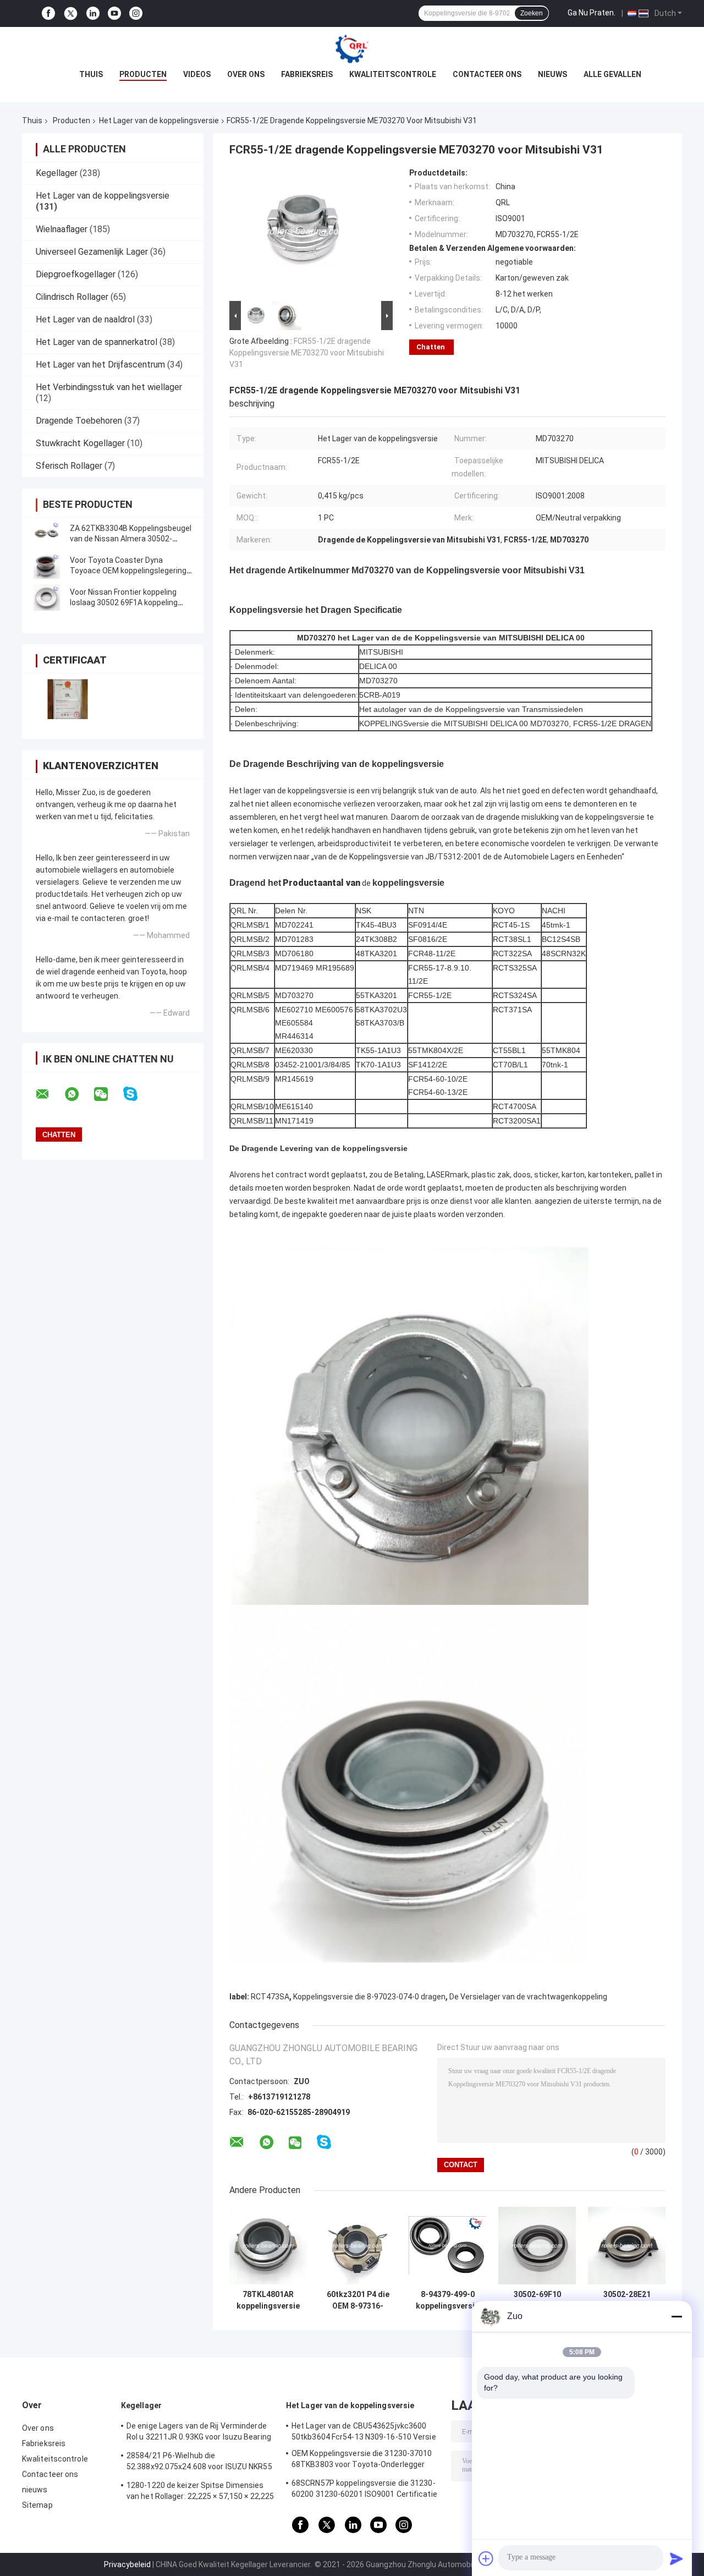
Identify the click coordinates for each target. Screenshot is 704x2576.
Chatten (431, 347)
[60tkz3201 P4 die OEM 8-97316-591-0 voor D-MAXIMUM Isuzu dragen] (358, 2246)
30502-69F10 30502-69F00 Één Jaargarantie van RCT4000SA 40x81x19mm (537, 2300)
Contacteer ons (487, 74)
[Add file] (486, 2558)
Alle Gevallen (612, 74)
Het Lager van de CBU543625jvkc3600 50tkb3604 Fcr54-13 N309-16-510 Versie (364, 2431)
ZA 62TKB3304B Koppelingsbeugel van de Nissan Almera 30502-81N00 (131, 539)
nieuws (552, 74)
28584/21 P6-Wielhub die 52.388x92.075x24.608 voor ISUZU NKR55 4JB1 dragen (199, 2463)
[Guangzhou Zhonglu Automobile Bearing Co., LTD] (352, 49)
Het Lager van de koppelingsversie (159, 120)
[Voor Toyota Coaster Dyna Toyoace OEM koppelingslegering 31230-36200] (47, 566)
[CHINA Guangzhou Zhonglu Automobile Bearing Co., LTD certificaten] (67, 699)
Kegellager (57, 173)
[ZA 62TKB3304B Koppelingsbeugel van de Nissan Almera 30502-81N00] (47, 534)
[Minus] (676, 2316)
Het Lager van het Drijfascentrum (100, 365)
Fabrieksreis (307, 74)
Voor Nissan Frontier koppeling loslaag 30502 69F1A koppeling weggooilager (124, 602)
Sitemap (37, 2505)
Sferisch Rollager (69, 466)
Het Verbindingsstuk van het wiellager (109, 387)
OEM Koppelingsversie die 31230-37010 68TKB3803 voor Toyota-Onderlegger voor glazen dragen (362, 2460)
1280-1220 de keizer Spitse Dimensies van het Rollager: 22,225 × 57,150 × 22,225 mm (200, 2492)
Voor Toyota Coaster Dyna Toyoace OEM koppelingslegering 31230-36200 (128, 571)
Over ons (246, 74)
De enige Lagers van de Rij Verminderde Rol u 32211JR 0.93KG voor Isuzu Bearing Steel (199, 2433)
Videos (197, 74)
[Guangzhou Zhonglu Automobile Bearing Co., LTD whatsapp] (79, 1094)
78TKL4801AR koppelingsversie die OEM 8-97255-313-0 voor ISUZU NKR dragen (268, 2300)
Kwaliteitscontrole (393, 74)
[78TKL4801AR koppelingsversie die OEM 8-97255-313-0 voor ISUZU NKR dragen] (268, 2246)
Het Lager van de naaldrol (85, 319)
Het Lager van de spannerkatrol (97, 342)
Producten (143, 74)
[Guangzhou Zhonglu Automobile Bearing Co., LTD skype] (137, 1094)
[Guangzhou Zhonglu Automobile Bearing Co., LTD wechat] (108, 1094)
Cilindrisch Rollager (72, 297)
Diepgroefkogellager (76, 274)
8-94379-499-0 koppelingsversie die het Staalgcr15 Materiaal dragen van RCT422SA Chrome (447, 2300)
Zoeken (532, 13)
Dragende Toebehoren (79, 421)
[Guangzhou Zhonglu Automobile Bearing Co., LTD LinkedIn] (93, 13)
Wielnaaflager (62, 229)
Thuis (91, 74)
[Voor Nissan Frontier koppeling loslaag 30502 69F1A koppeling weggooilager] (47, 598)
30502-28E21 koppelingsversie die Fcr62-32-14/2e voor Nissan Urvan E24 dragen (627, 2300)
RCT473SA (270, 1997)
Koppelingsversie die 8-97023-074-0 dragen (369, 1997)
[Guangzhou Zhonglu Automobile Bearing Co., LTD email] (50, 1094)
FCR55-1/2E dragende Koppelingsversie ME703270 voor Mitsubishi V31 (307, 353)
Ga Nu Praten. (592, 13)
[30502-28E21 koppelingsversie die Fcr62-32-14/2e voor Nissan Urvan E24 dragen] (627, 2246)
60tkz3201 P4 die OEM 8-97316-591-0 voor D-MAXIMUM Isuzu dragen (358, 2300)
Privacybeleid (127, 2564)
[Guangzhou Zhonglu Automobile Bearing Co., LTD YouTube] (114, 13)
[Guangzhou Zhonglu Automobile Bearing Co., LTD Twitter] (71, 14)
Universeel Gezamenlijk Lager (92, 252)
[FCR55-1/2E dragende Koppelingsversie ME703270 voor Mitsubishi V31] (306, 233)
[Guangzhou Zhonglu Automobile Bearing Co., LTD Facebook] (48, 13)
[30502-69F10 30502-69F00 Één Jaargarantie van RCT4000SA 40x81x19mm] (537, 2246)
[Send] (676, 2558)
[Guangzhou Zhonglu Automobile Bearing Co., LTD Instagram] (136, 13)
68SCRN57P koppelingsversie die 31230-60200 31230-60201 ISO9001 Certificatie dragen (364, 2490)
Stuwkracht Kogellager (80, 443)
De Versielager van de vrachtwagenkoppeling (528, 1997)
